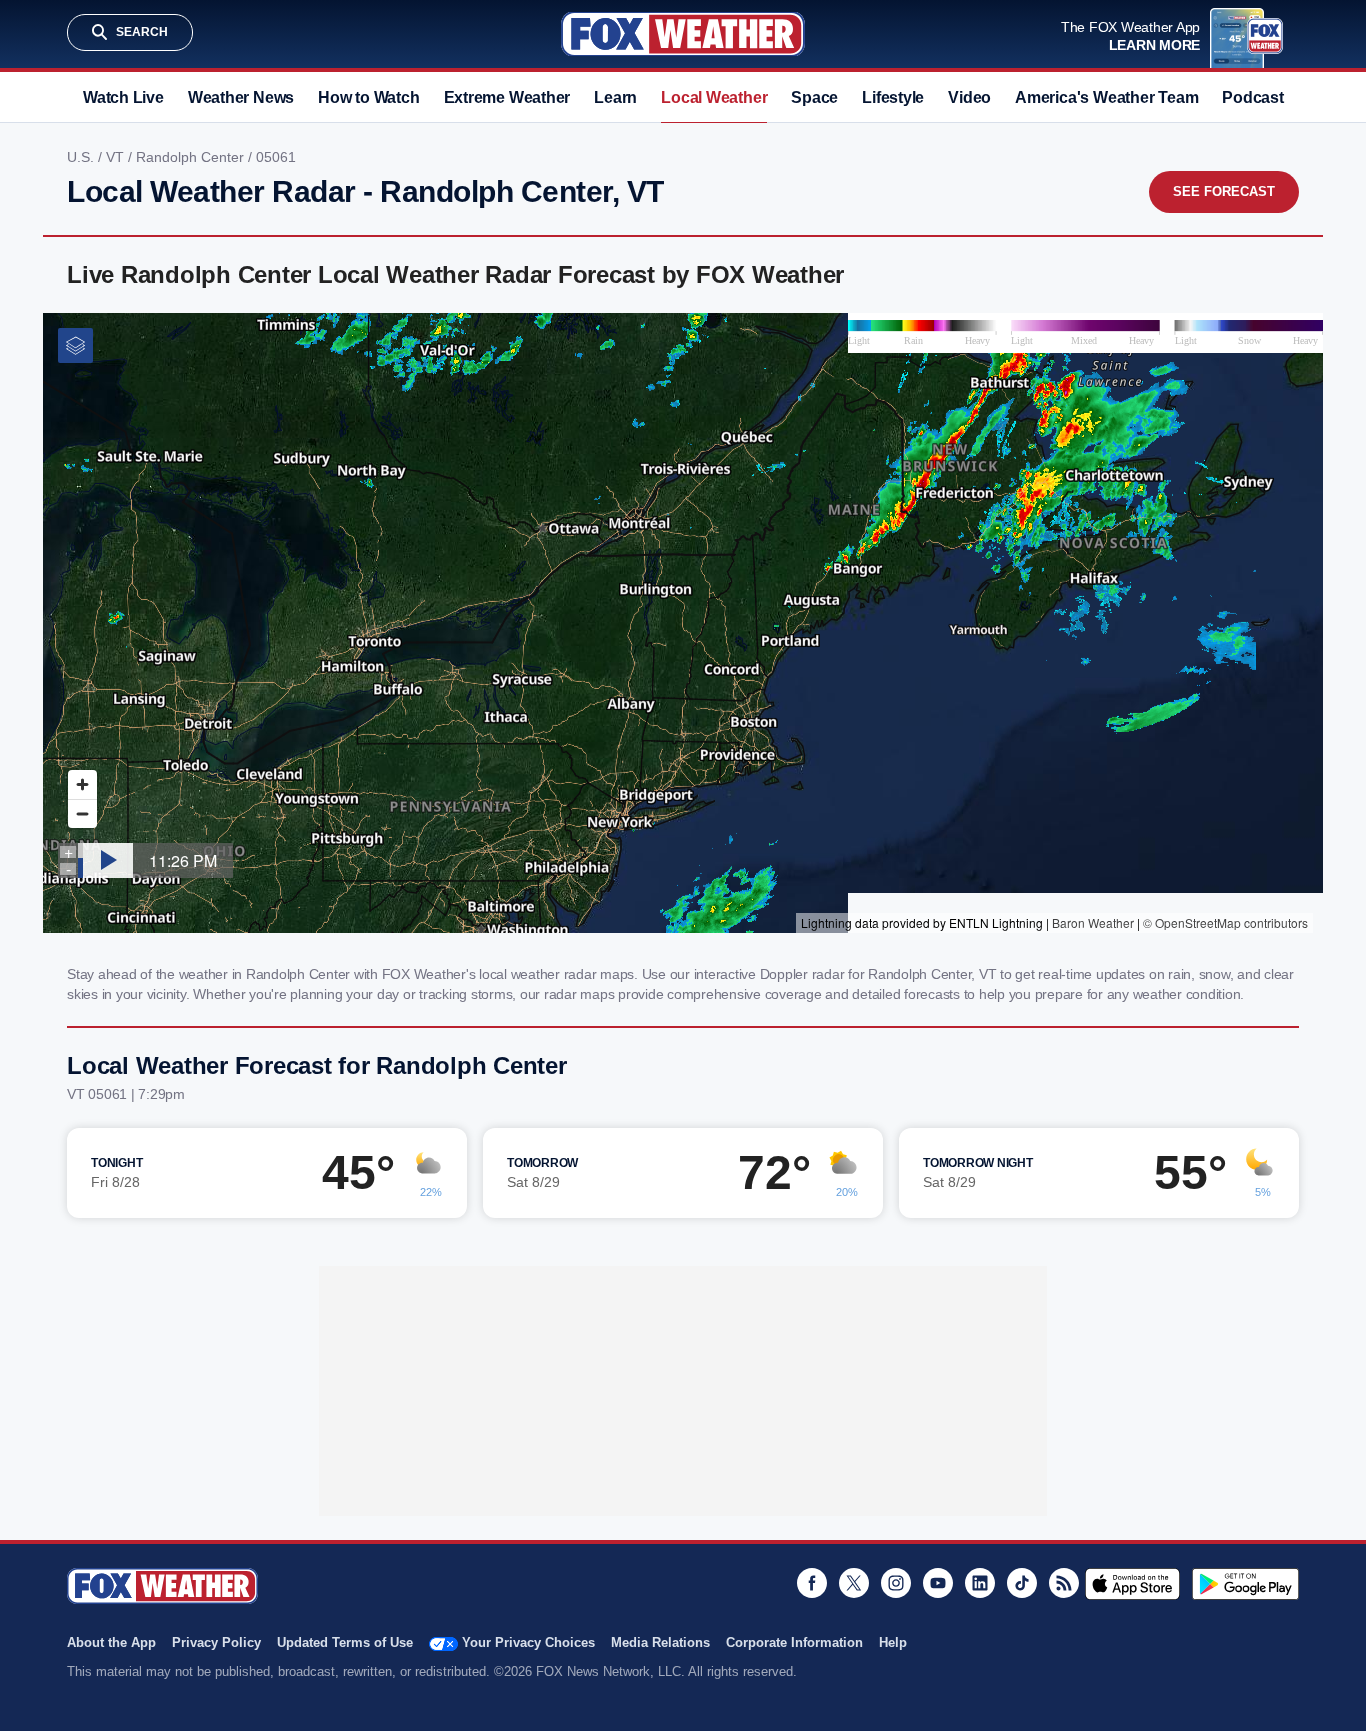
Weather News (241, 97)
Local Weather (714, 97)
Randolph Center (192, 157)
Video (969, 97)
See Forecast (1224, 191)
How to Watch (368, 97)
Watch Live (123, 97)
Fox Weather (683, 34)
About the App (111, 1642)
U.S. (82, 157)
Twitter (854, 1583)
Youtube (938, 1583)
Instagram (896, 1583)
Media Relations (660, 1642)
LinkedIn (980, 1583)
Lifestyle (893, 97)
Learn (615, 97)
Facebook (812, 1583)
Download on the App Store (1132, 1584)
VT (117, 157)
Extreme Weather (507, 97)
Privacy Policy (216, 1642)
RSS (1064, 1583)
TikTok (1022, 1583)
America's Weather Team (1106, 97)
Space (814, 97)
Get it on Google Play (1245, 1584)
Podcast (1252, 97)
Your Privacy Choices (528, 1642)
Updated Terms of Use (345, 1642)
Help (893, 1642)
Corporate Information (794, 1642)
